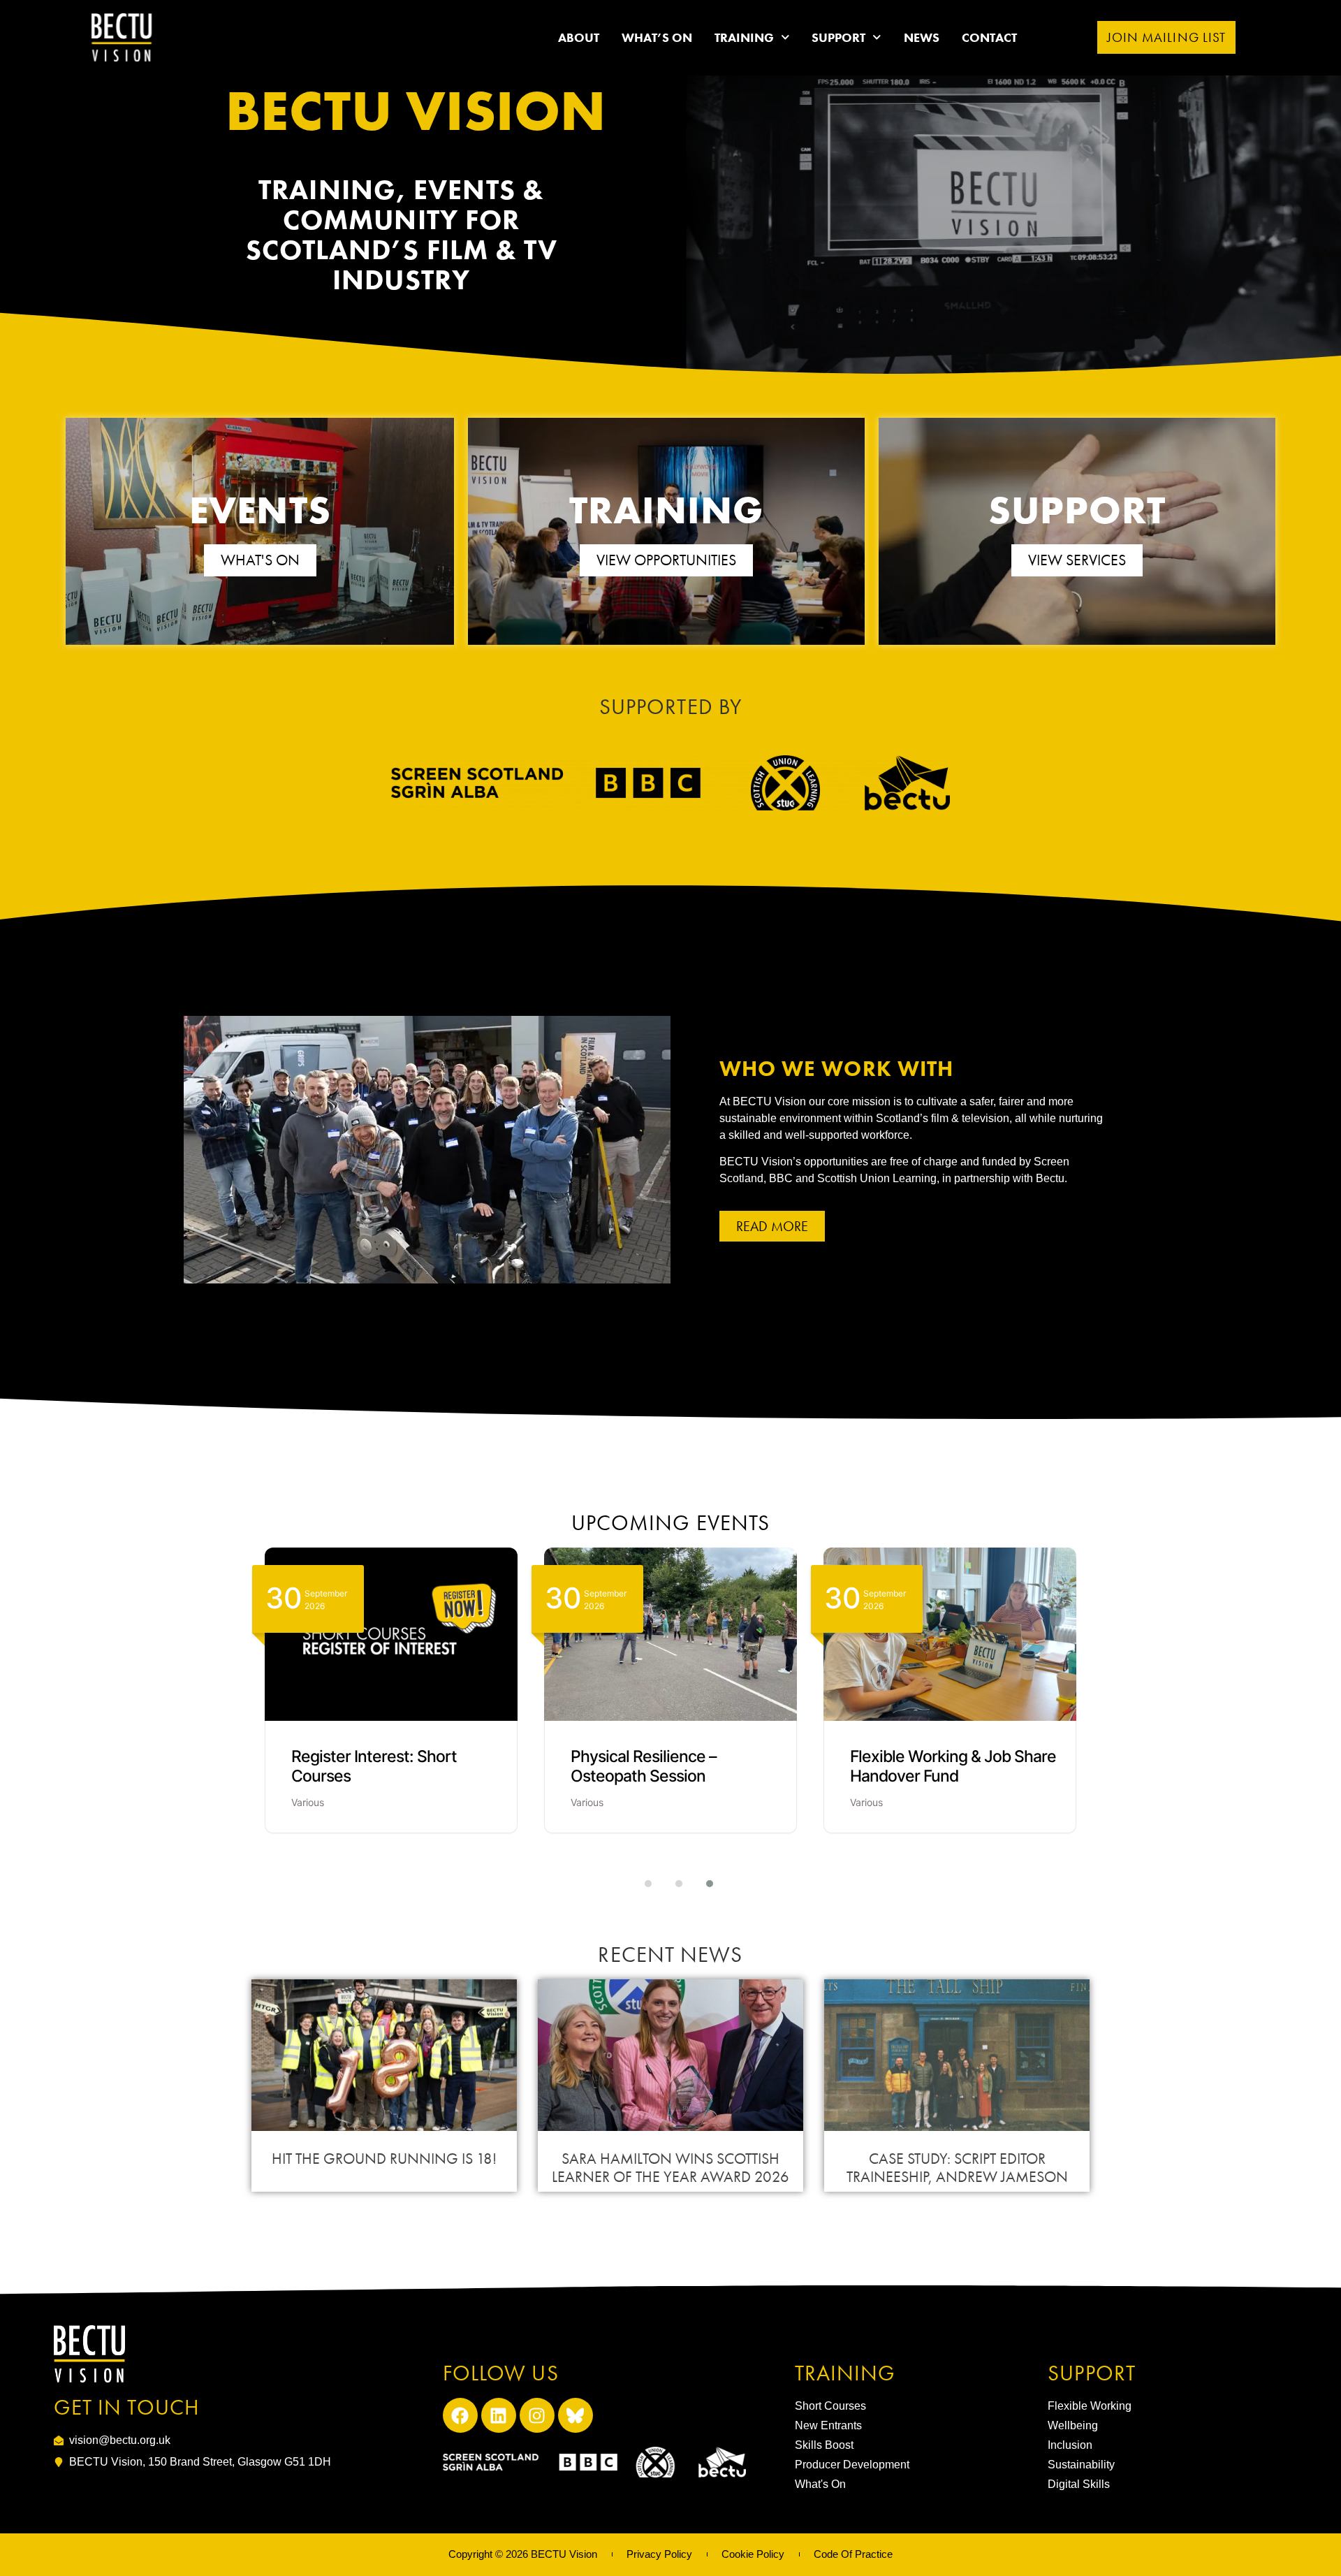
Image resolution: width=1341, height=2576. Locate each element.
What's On (260, 560)
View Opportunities (666, 560)
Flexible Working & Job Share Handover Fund (953, 1767)
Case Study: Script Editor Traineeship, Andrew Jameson (957, 2168)
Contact (989, 37)
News (922, 37)
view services (1077, 560)
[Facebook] (460, 2415)
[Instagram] (537, 2415)
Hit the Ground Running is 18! (384, 2159)
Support (838, 37)
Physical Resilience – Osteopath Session (644, 1767)
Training (744, 37)
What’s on (657, 37)
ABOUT (579, 37)
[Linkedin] (499, 2415)
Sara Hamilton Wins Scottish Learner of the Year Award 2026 (670, 2168)
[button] (640, 1884)
